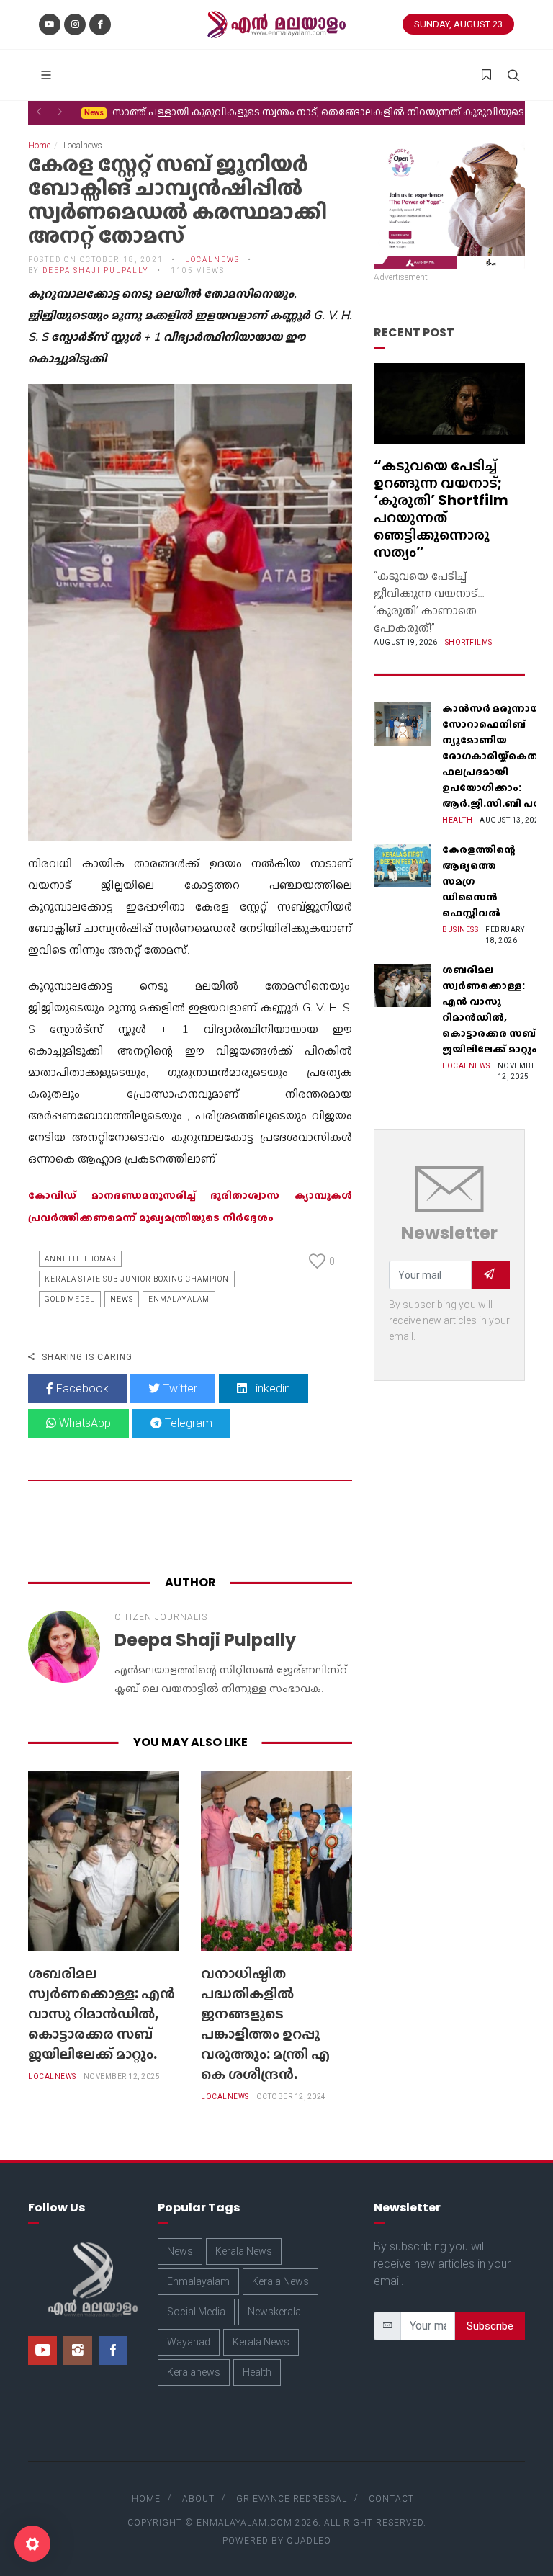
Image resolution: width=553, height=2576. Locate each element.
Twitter (179, 1388)
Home (39, 146)
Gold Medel (70, 1299)
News (122, 1299)
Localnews (52, 2076)
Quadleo (309, 2541)
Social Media (196, 2312)
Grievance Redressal (292, 2499)
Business (460, 930)
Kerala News (244, 2251)
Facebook (81, 1388)
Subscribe (490, 2326)
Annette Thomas (80, 1259)
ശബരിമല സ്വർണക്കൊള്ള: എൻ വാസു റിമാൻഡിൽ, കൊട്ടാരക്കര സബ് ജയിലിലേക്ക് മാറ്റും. (102, 2013)
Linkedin (269, 1388)
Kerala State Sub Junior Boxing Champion (137, 1279)
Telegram (187, 1423)
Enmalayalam (179, 1299)
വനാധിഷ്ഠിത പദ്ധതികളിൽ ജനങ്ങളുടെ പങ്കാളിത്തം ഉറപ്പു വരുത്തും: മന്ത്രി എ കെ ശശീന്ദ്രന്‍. (265, 2023)
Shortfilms (469, 642)
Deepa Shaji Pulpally (96, 270)
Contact (391, 2499)
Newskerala (274, 2312)
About (198, 2499)
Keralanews (194, 2372)
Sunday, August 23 (458, 24)
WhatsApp (84, 1423)
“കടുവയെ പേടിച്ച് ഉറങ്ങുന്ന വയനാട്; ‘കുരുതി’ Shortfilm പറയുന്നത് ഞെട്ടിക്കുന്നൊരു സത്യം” (441, 509)
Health (457, 820)
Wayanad (189, 2342)
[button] (39, 112)
